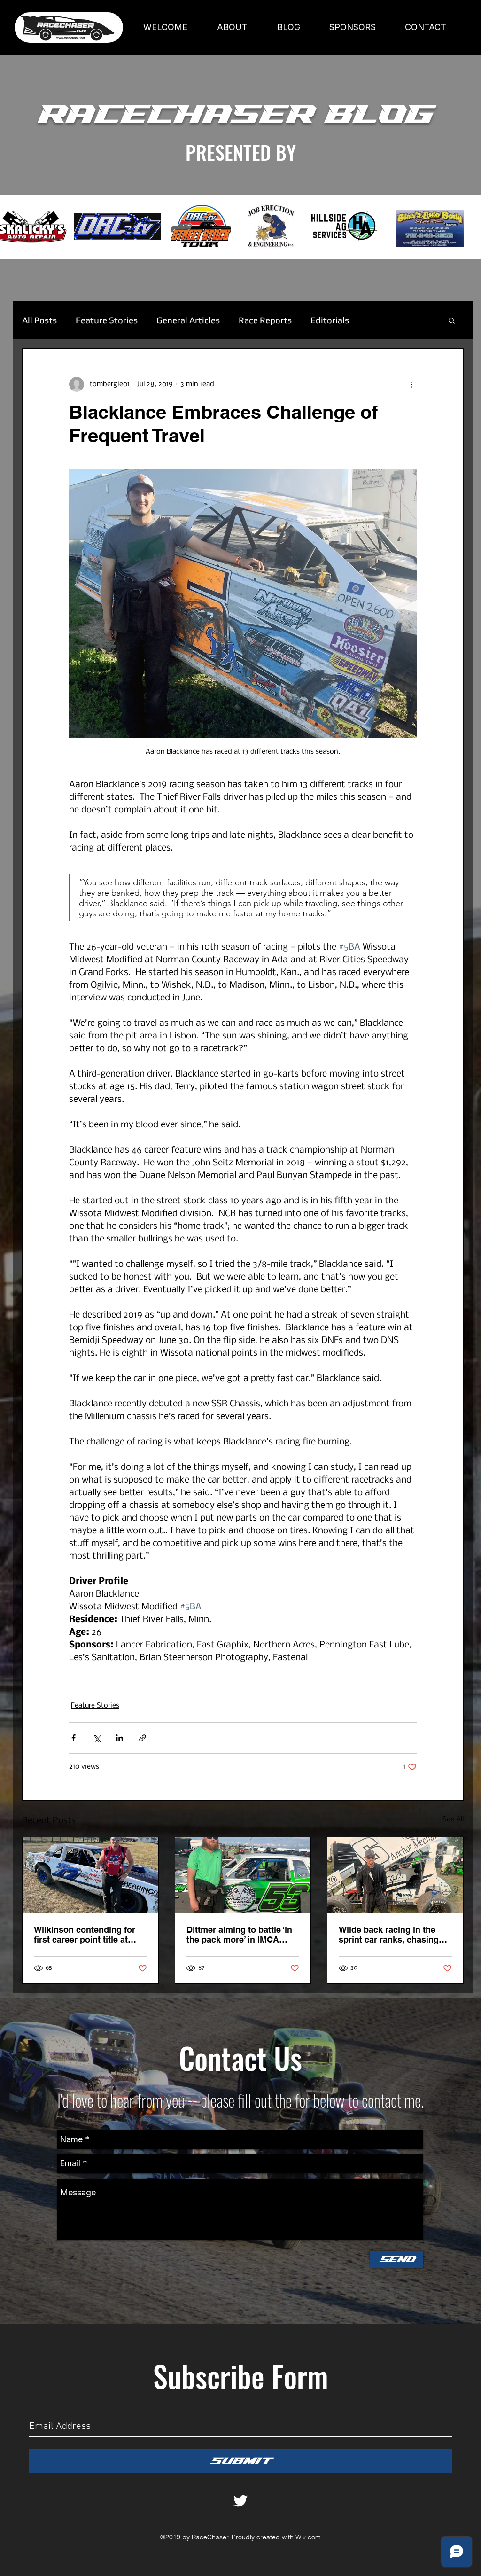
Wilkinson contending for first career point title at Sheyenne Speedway (85, 1935)
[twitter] (240, 2501)
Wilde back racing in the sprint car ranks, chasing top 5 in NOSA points (389, 1935)
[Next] (430, 227)
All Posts (39, 320)
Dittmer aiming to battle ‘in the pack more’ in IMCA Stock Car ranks (239, 1935)
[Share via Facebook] (74, 1738)
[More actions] (411, 384)
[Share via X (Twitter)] (97, 1738)
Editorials (330, 320)
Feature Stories (107, 320)
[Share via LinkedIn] (120, 1738)
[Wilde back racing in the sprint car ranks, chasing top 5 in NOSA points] (395, 1875)
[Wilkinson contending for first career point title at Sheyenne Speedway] (90, 1875)
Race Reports (265, 320)
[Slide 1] (240, 235)
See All (453, 1819)
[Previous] (51, 227)
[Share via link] (143, 1738)
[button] (452, 320)
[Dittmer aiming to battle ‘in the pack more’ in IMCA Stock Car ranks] (243, 1875)
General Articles (188, 320)
